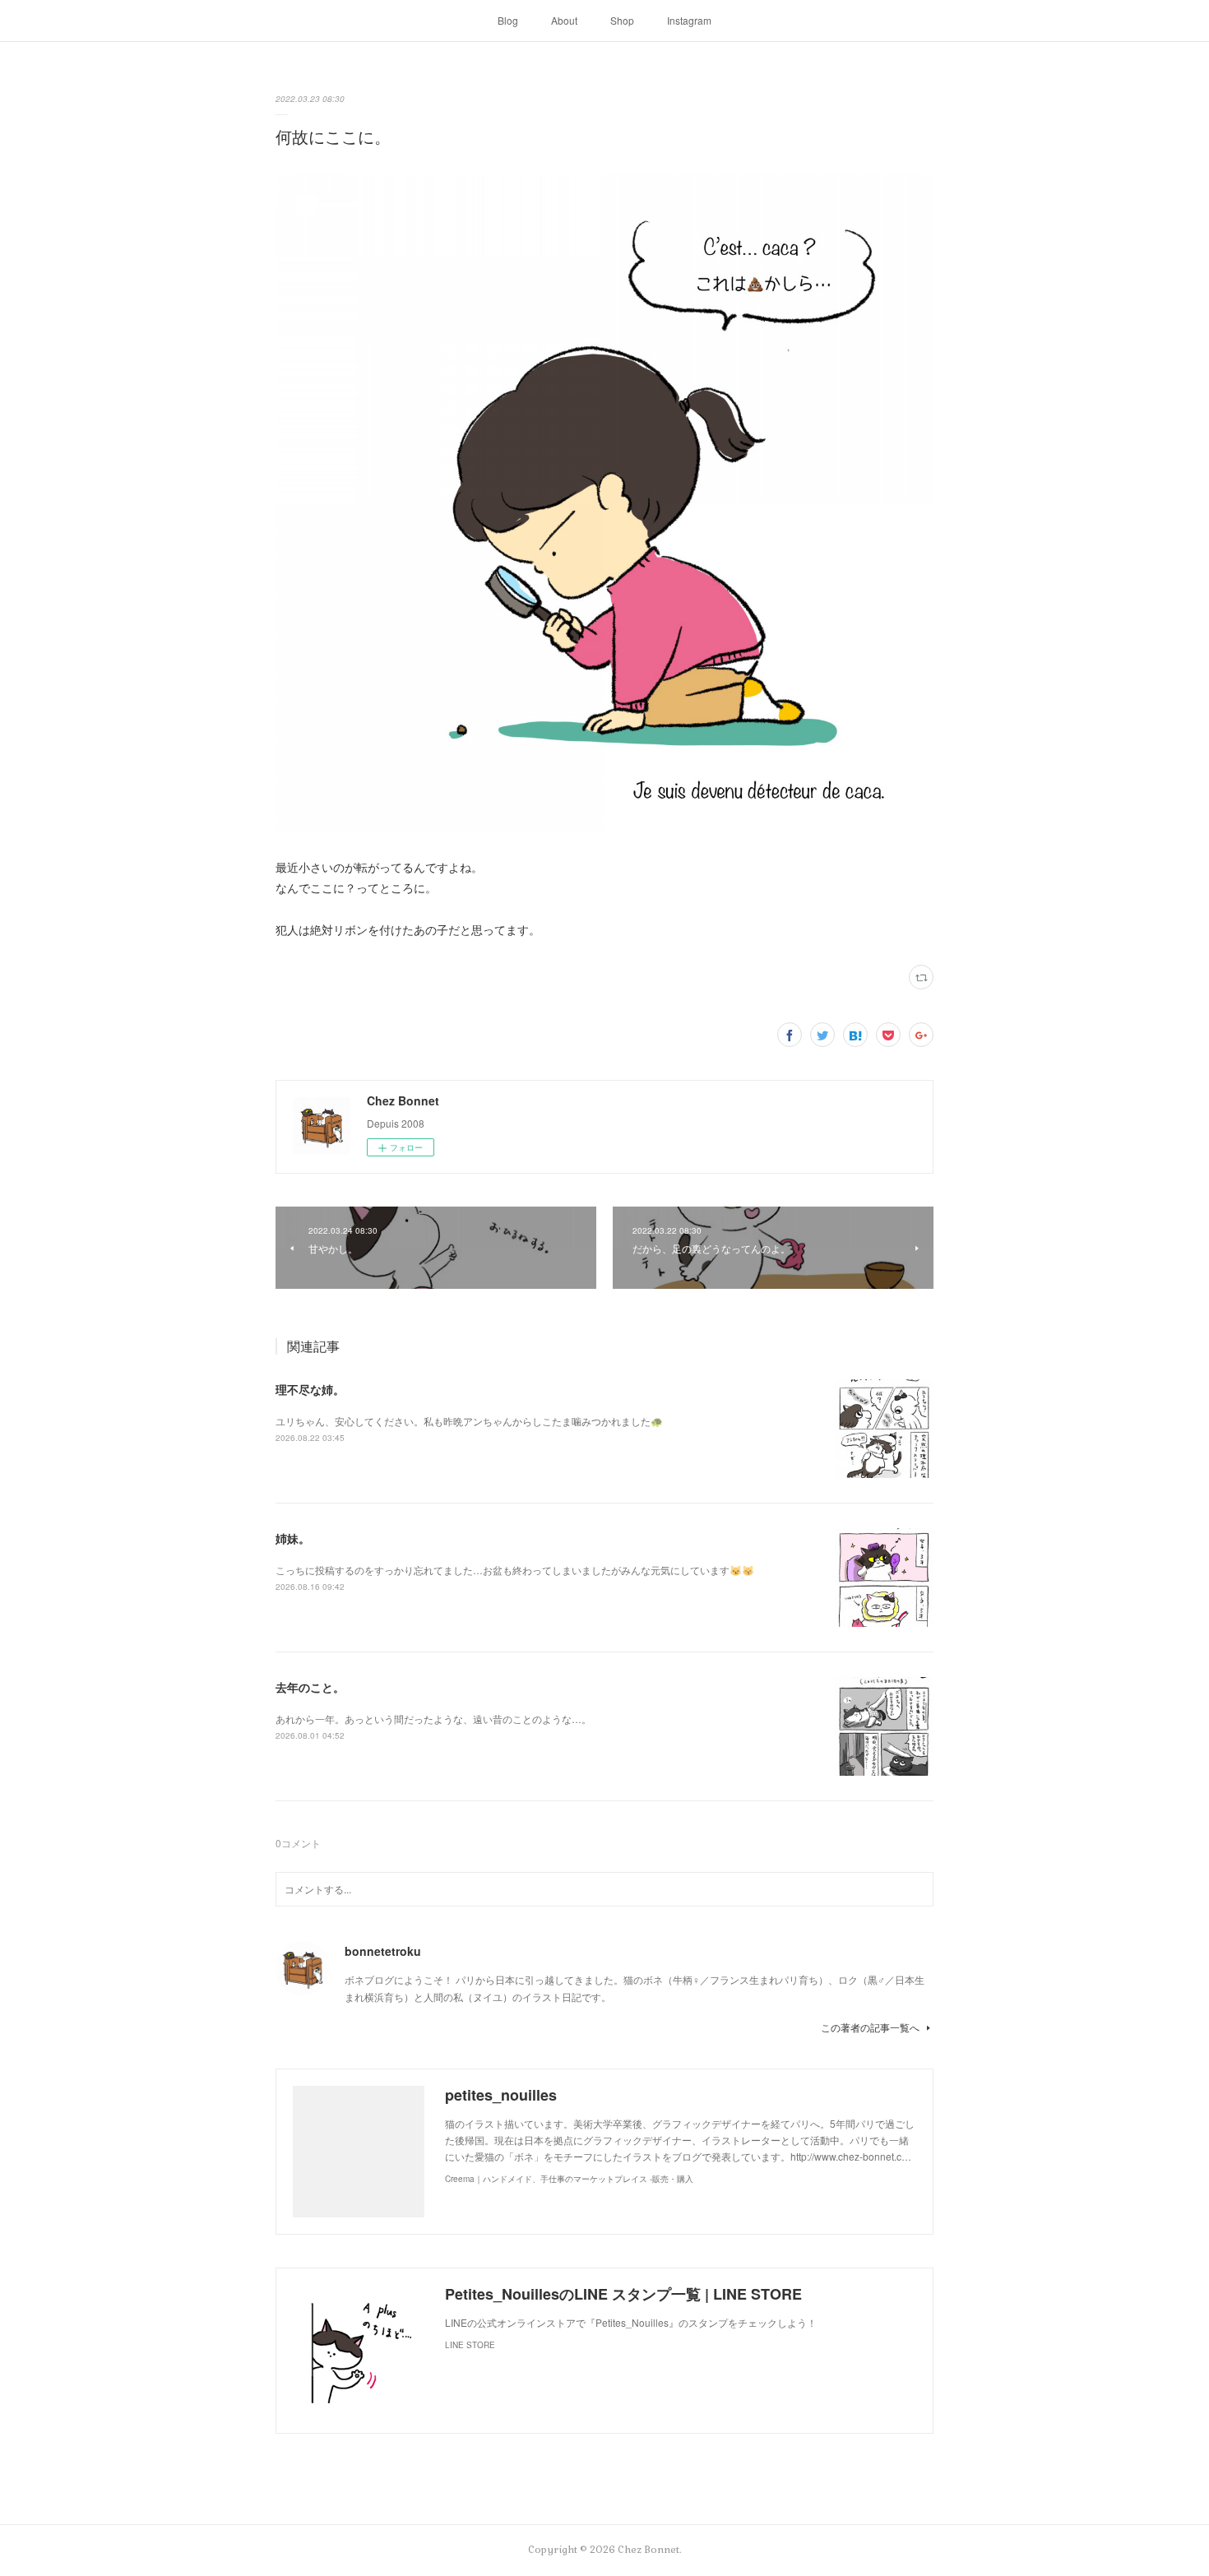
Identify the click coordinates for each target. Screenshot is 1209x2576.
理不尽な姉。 (310, 1389)
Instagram (689, 20)
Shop (622, 20)
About (564, 20)
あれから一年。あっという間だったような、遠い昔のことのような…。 (433, 1719)
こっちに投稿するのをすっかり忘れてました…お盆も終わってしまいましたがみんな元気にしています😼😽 (515, 1570)
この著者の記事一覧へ (870, 2027)
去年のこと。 (310, 1687)
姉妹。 (293, 1538)
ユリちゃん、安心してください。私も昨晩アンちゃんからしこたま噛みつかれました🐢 (469, 1421)
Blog (508, 20)
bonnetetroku (383, 1951)
